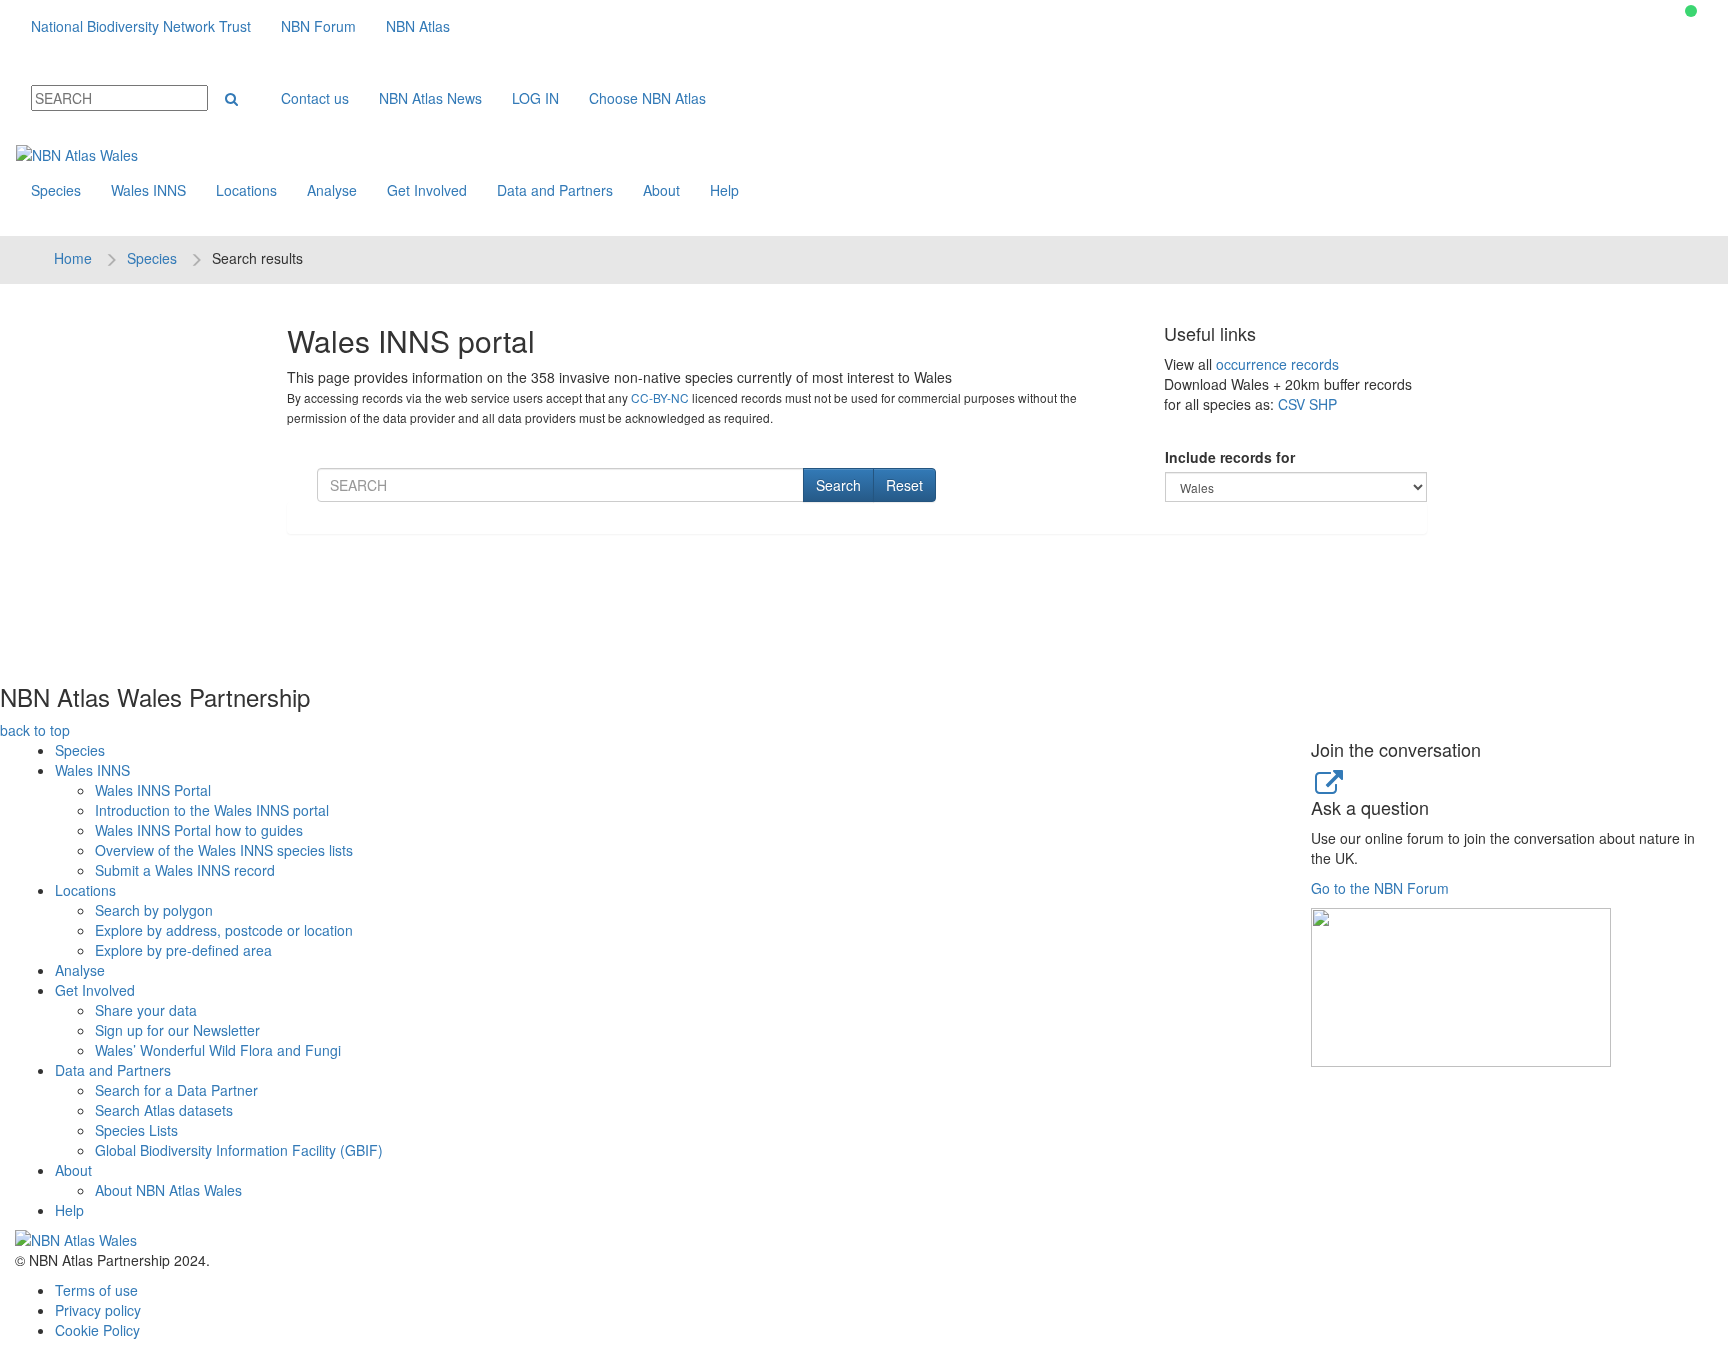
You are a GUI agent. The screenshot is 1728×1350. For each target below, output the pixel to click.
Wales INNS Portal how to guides (199, 830)
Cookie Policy (97, 1330)
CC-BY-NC (660, 397)
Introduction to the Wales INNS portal (212, 810)
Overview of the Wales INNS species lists (224, 850)
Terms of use (96, 1290)
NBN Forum (318, 26)
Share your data (146, 1010)
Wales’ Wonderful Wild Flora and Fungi (218, 1050)
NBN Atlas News (430, 98)
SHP (1323, 404)
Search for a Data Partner (176, 1090)
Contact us (315, 98)
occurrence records (1277, 364)
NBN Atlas (418, 26)
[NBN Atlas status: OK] (1691, 11)
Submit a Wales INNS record (185, 870)
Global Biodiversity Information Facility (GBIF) (239, 1150)
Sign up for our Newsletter (177, 1030)
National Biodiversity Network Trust (141, 26)
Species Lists (136, 1130)
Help (724, 190)
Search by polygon (154, 910)
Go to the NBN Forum (1380, 888)
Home (73, 258)
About (661, 190)
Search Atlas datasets (164, 1110)
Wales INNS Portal (153, 790)
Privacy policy (98, 1310)
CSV (1291, 404)
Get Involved (427, 190)
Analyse (332, 190)
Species (56, 190)
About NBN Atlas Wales (168, 1190)
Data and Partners (555, 190)
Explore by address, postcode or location (224, 930)
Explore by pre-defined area (183, 950)
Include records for (1230, 457)
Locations (246, 190)
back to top (35, 730)
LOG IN (535, 98)
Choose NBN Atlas (647, 98)
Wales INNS (148, 190)
